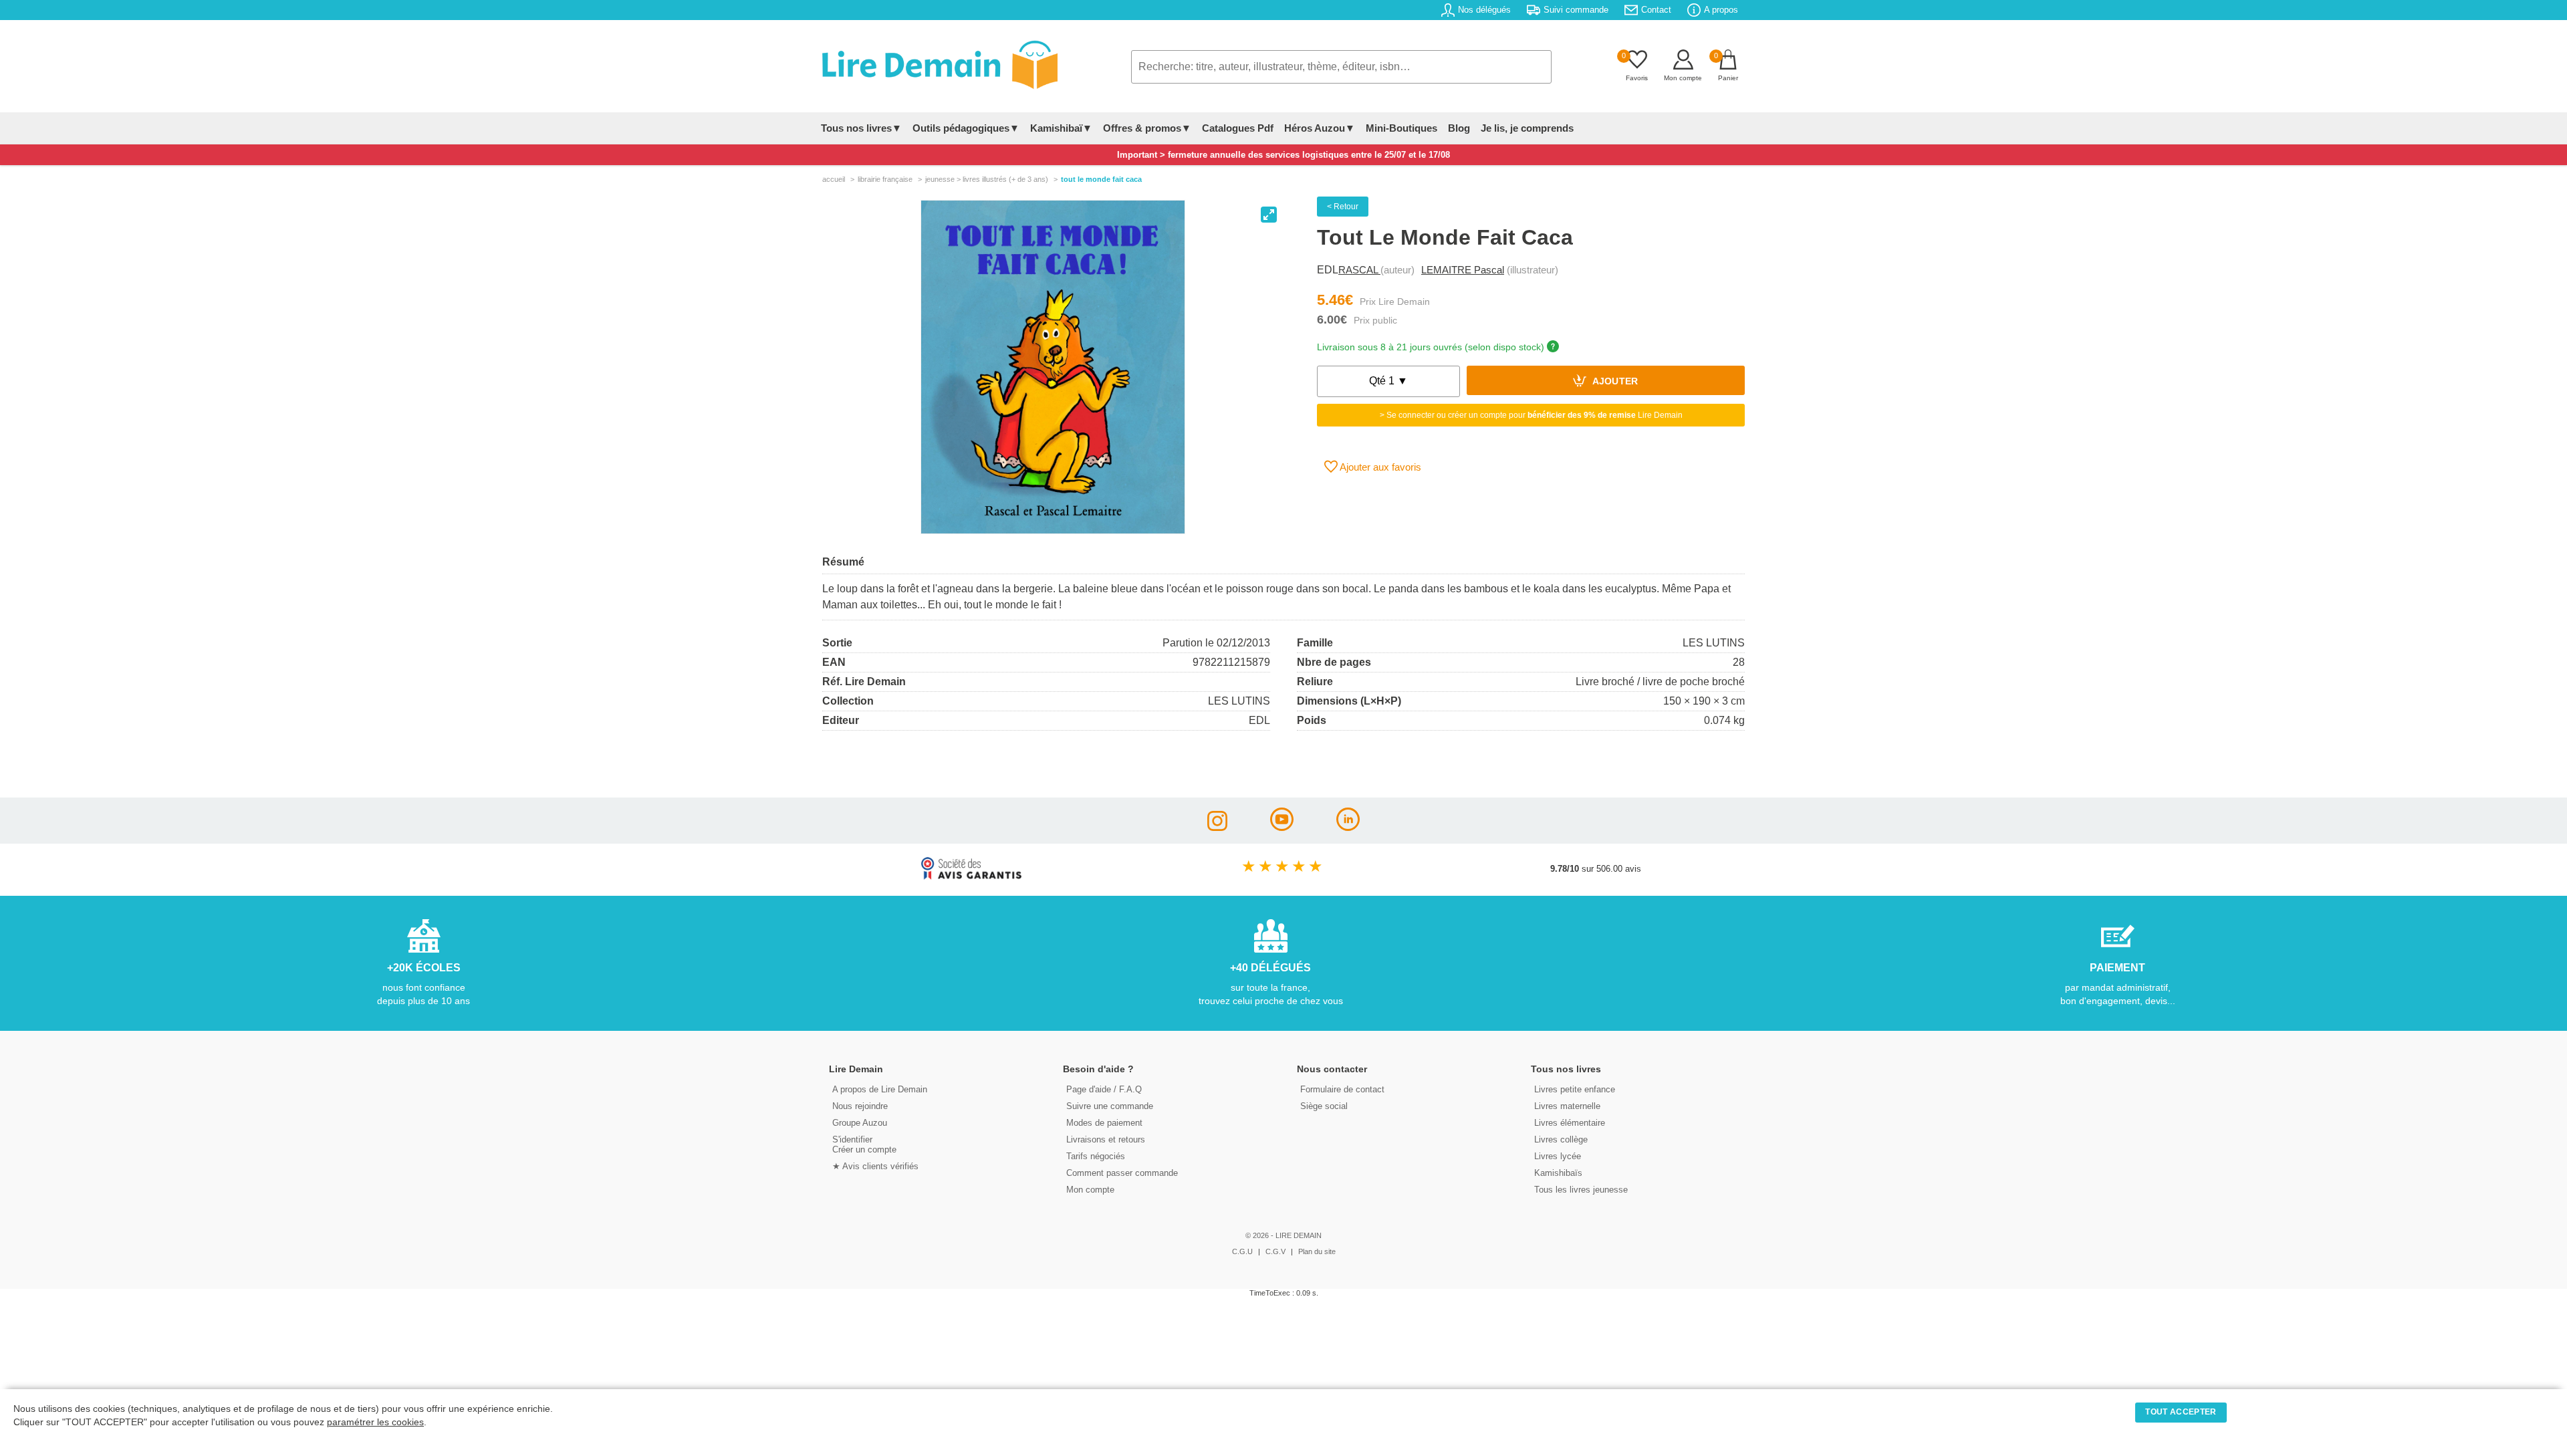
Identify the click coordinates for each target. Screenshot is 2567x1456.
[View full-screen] (1269, 215)
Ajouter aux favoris (1379, 467)
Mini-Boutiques (1401, 128)
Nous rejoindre (860, 1106)
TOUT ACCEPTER (2181, 1412)
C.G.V (1275, 1251)
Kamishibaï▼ (1061, 128)
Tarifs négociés (1096, 1156)
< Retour (1343, 207)
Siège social (1324, 1106)
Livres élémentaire (1570, 1123)
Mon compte (1090, 1190)
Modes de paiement (1104, 1123)
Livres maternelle (1567, 1106)
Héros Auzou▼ (1320, 128)
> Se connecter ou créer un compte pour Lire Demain (1531, 415)
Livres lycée (1558, 1156)
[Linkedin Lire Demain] (1348, 827)
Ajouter (1614, 382)
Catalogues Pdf (1238, 128)
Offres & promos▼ (1147, 128)
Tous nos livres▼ (861, 128)
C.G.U (1242, 1251)
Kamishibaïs (1558, 1173)
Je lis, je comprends (1527, 128)
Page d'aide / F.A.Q (1104, 1089)
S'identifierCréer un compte (864, 1144)
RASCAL (1359, 270)
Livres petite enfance (1575, 1089)
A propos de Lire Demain (880, 1089)
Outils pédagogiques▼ (966, 128)
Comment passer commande (1122, 1173)
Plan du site (1317, 1251)
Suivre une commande (1110, 1106)
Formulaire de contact (1342, 1089)
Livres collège (1561, 1139)
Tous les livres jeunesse (1581, 1190)
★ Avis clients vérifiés (875, 1166)
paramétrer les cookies (375, 1422)
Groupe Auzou (860, 1123)
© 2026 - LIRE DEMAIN (1283, 1235)
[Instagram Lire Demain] (1217, 827)
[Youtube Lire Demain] (1282, 827)
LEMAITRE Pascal (1463, 270)
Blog (1459, 128)
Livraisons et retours (1106, 1139)
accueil (834, 179)
